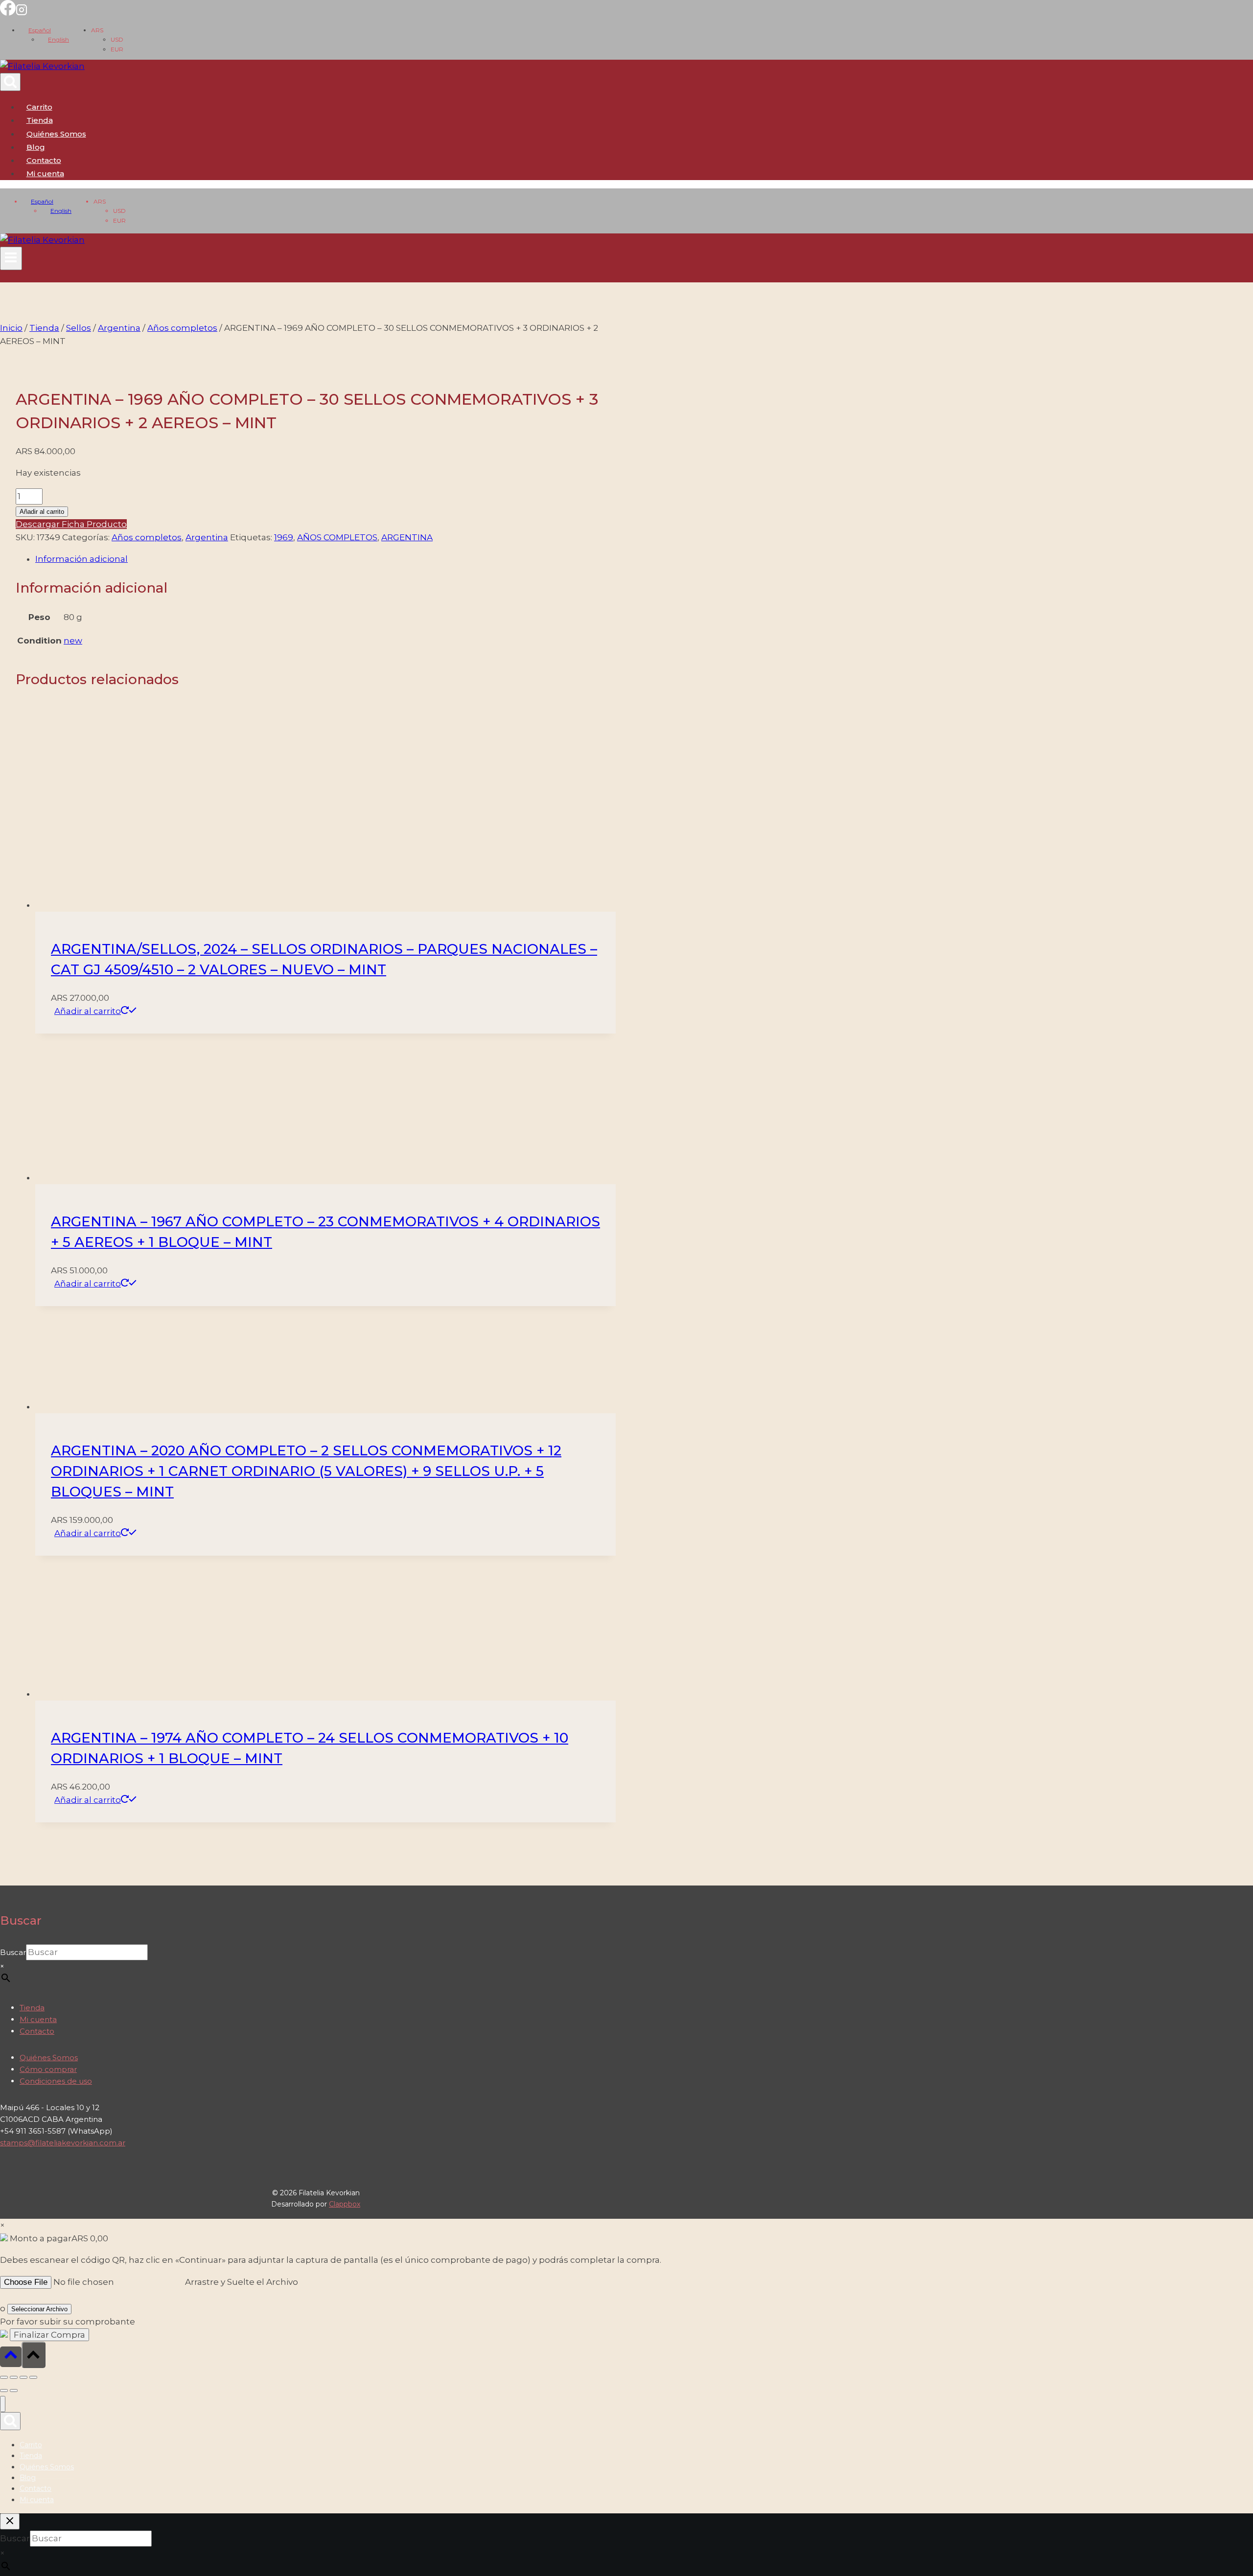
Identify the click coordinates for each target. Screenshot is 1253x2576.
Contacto (44, 160)
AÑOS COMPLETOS (337, 537)
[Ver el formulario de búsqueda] (10, 82)
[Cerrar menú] (3, 2404)
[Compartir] (23, 2377)
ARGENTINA (407, 537)
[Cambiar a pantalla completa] (14, 2377)
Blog (36, 147)
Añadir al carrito (42, 512)
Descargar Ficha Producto (71, 524)
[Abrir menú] (11, 258)
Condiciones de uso (56, 2081)
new (73, 641)
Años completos (147, 537)
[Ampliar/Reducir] (4, 2377)
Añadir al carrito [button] (88, 1011)
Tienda (40, 120)
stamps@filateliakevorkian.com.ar (63, 2143)
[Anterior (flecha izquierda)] (4, 2391)
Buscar (13, 1952)
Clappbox (345, 2204)
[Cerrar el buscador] (10, 2521)
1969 (284, 537)
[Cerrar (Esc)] (33, 2377)
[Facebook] (8, 13)
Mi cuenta (38, 2019)
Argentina (207, 537)
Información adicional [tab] (81, 559)
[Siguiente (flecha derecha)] (14, 2391)
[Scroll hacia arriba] (11, 2357)
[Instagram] (22, 13)
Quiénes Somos (56, 134)
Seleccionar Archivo (39, 2309)
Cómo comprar (48, 2069)
